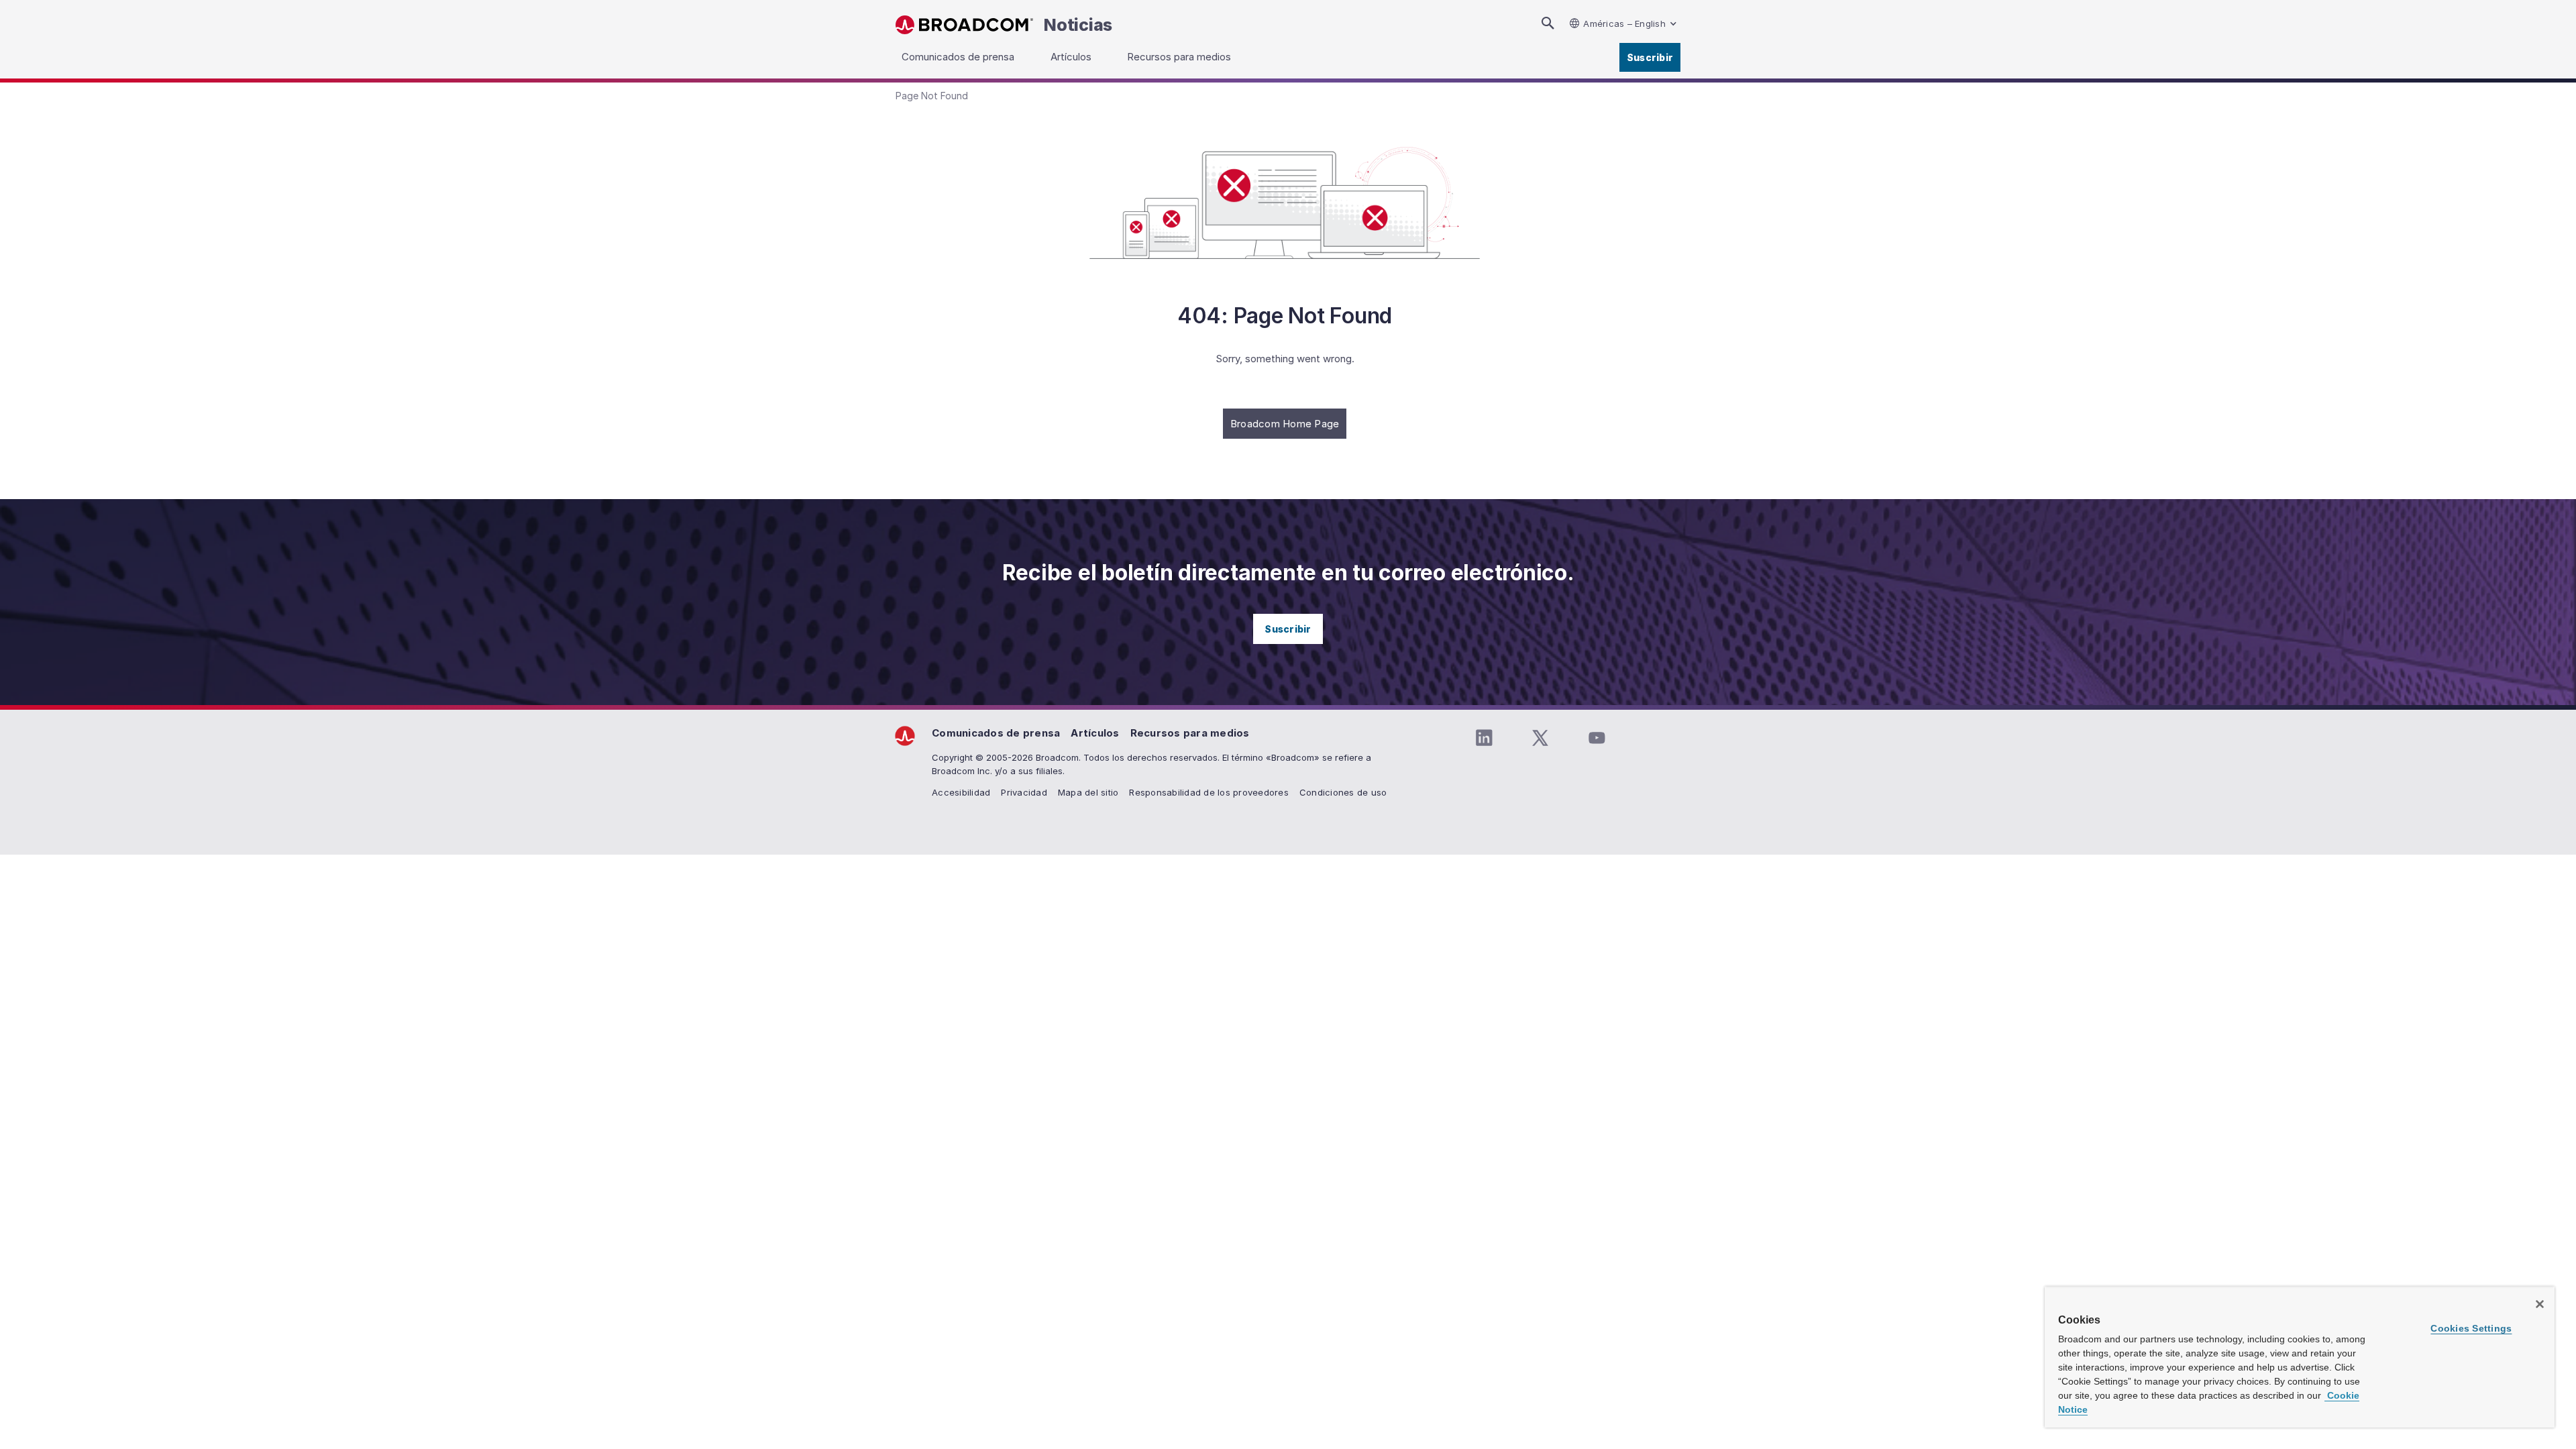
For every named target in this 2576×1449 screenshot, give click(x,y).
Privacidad (1024, 792)
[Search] (1548, 23)
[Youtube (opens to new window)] (1597, 738)
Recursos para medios (1190, 733)
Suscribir (1650, 57)
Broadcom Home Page (1285, 424)
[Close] (2540, 1304)
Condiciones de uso (1343, 792)
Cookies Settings (2471, 1328)
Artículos (1095, 733)
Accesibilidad (961, 792)
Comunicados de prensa (996, 733)
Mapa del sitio (1088, 792)
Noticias (1078, 25)
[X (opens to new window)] (1540, 738)
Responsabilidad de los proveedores (1209, 792)
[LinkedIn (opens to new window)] (1484, 738)
